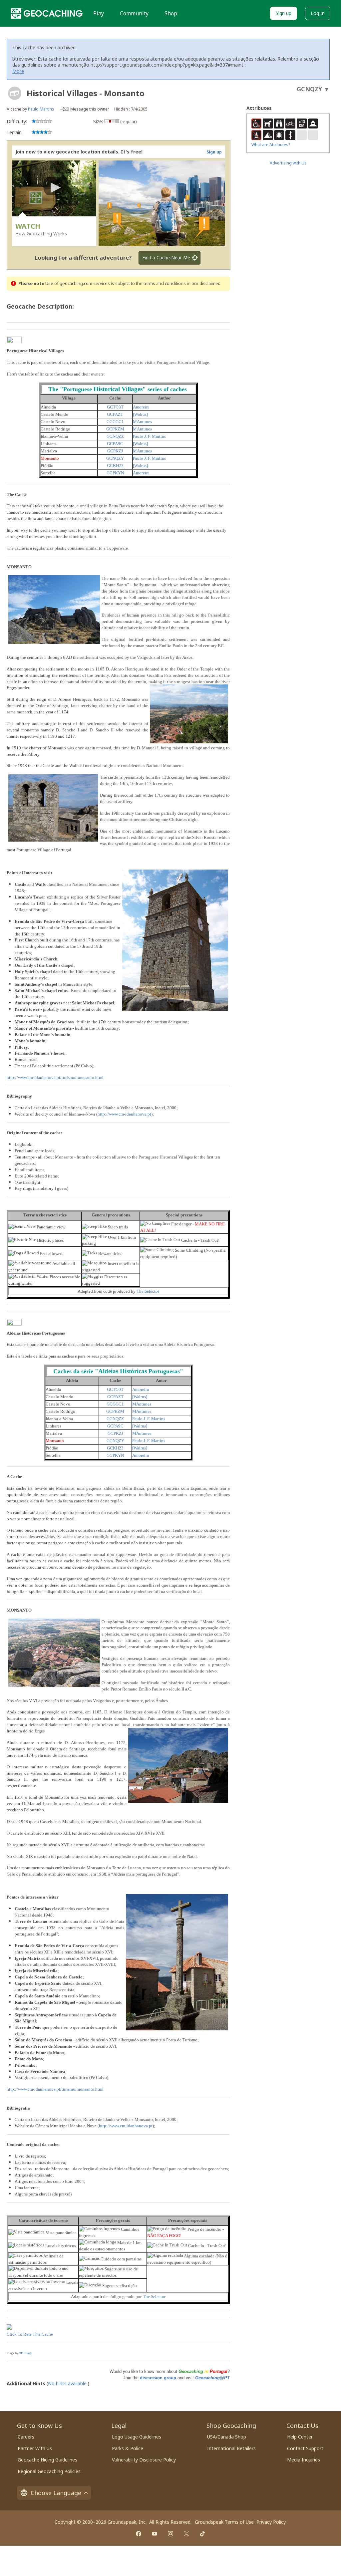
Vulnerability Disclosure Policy (144, 2460)
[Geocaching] (47, 13)
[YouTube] (155, 2534)
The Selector (148, 1291)
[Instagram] (171, 2534)
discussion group (158, 2378)
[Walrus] (140, 414)
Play (99, 13)
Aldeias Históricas (123, 1371)
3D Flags (25, 2353)
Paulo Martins (41, 109)
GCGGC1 (115, 422)
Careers (26, 2437)
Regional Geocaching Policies (49, 2471)
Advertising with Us (288, 163)
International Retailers (231, 2448)
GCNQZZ (115, 436)
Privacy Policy (271, 2522)
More (18, 71)
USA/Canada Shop (227, 2437)
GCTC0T (115, 407)
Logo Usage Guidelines (137, 2437)
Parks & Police (128, 2448)
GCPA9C (115, 444)
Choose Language (56, 2493)
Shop (171, 13)
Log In (318, 13)
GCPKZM (115, 429)
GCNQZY (115, 458)
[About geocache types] (15, 93)
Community (134, 13)
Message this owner (90, 109)
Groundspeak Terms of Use (224, 2522)
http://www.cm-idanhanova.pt (124, 1114)
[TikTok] (202, 2534)
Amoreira (141, 407)
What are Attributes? (271, 145)
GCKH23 (115, 466)
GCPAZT (115, 414)
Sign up (284, 13)
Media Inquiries (304, 2460)
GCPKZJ (115, 451)
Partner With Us (35, 2448)
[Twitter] (186, 2534)
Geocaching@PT (212, 2378)
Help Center (300, 2437)
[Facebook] (139, 2534)
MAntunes (142, 422)
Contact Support (305, 2448)
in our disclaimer (203, 283)
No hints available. (68, 2383)
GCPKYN (115, 473)
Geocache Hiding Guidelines (47, 2460)
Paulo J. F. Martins (149, 436)
